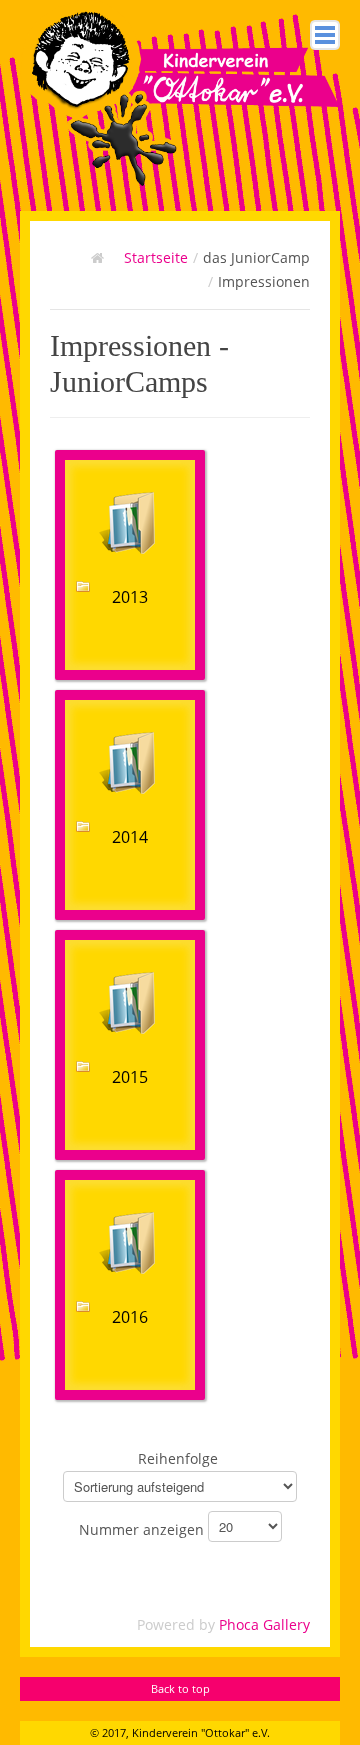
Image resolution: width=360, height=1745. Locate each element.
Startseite (156, 257)
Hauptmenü (325, 35)
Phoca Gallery (264, 1624)
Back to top (180, 1688)
